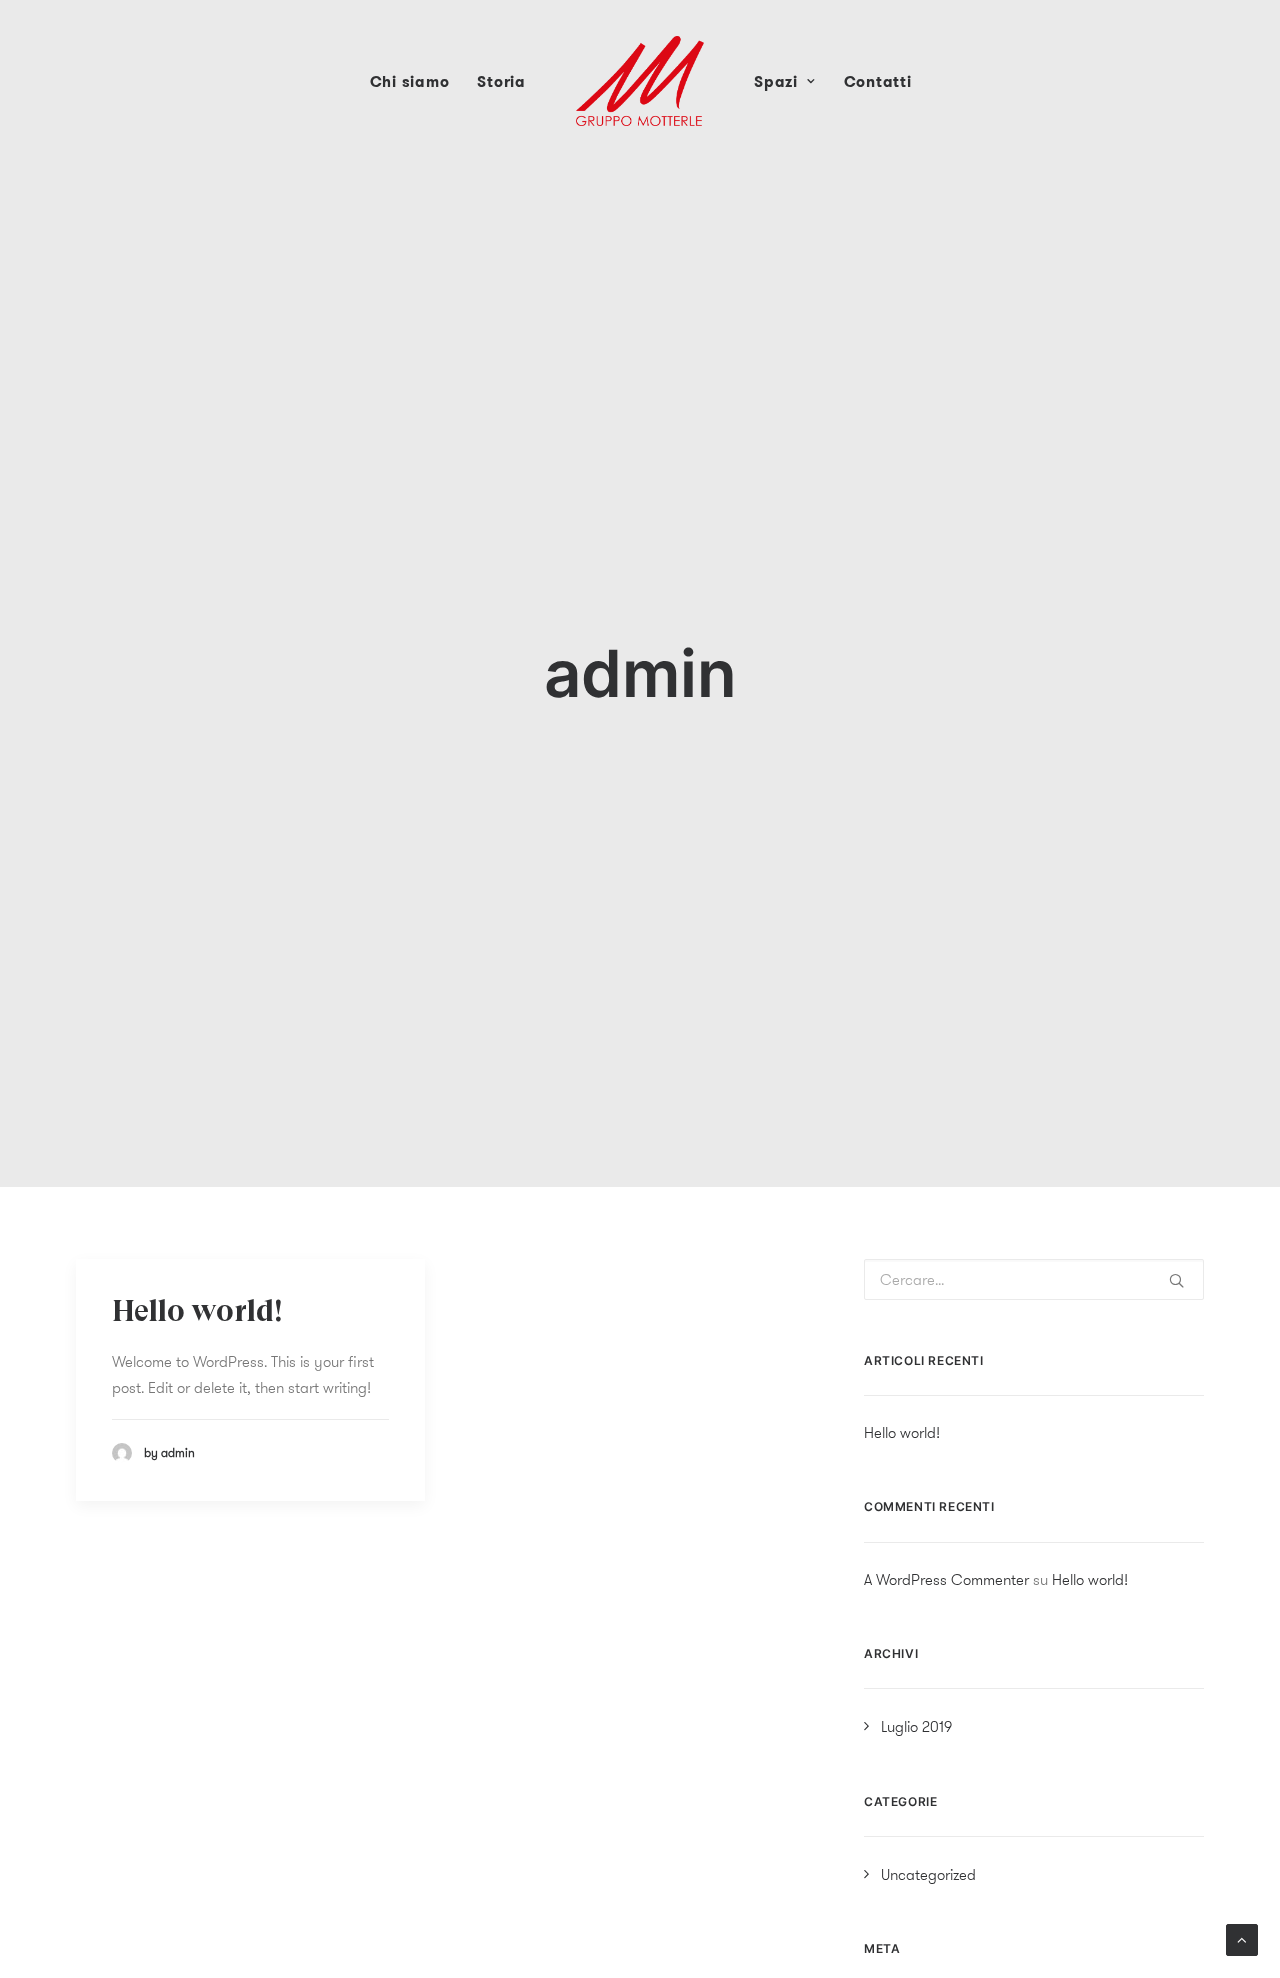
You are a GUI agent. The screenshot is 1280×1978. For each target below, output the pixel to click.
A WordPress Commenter (946, 1579)
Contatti (878, 81)
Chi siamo (410, 81)
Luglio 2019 (916, 1726)
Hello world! (197, 1313)
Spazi (776, 81)
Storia (501, 81)
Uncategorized (928, 1874)
